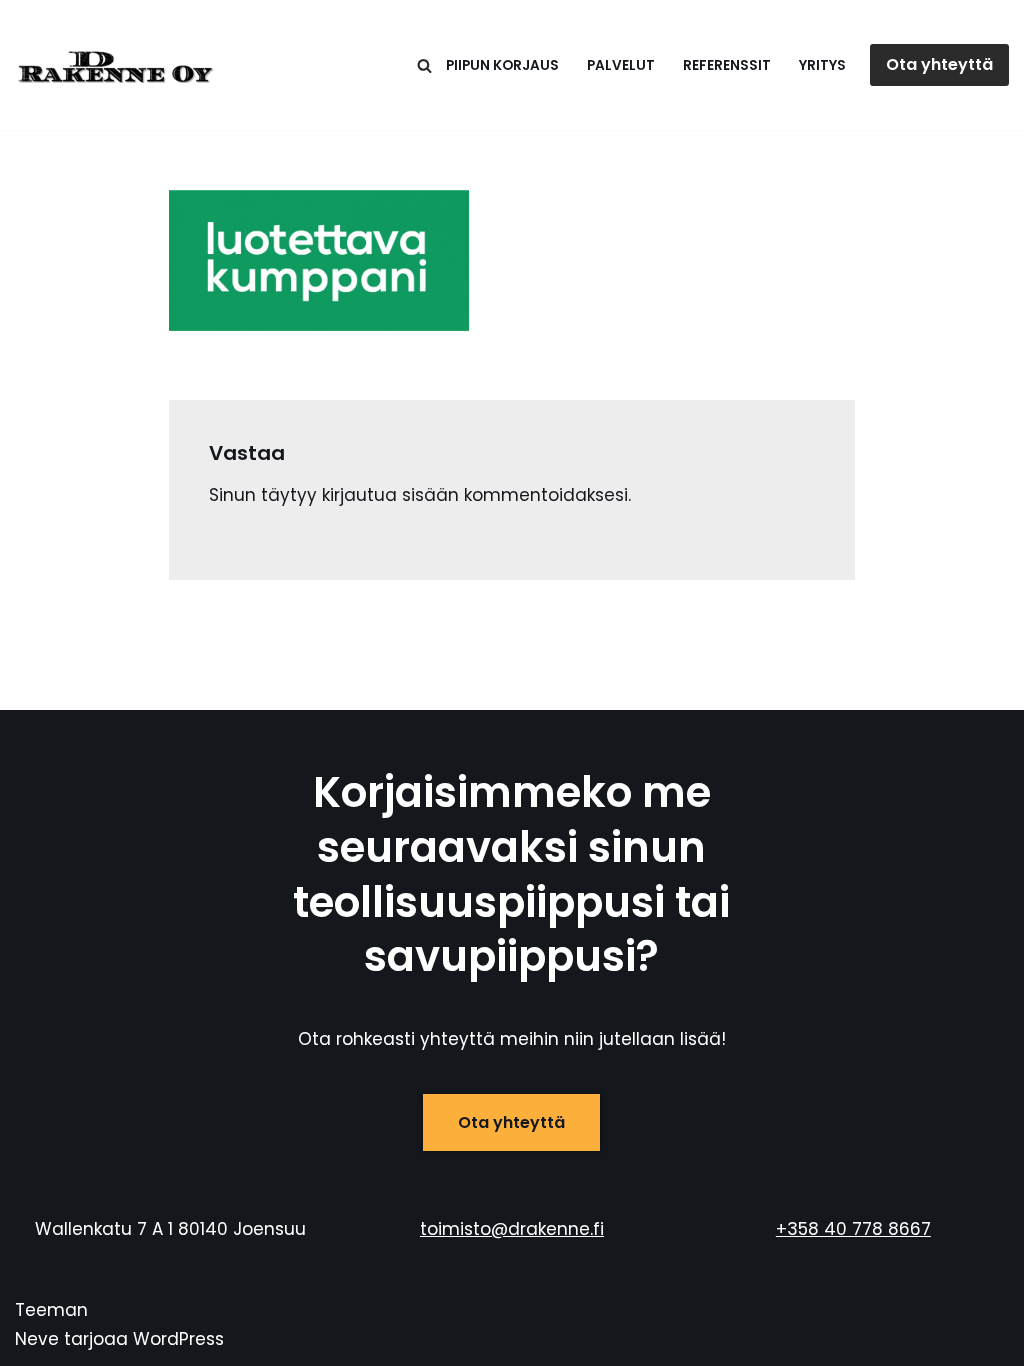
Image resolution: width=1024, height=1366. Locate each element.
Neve (37, 1339)
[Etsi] (424, 65)
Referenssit (727, 65)
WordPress (178, 1339)
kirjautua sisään (390, 495)
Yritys (822, 65)
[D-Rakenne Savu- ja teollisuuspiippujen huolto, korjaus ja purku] (115, 65)
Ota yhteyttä (939, 64)
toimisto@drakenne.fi (512, 1229)
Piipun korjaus (502, 65)
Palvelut (621, 65)
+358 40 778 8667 (853, 1229)
